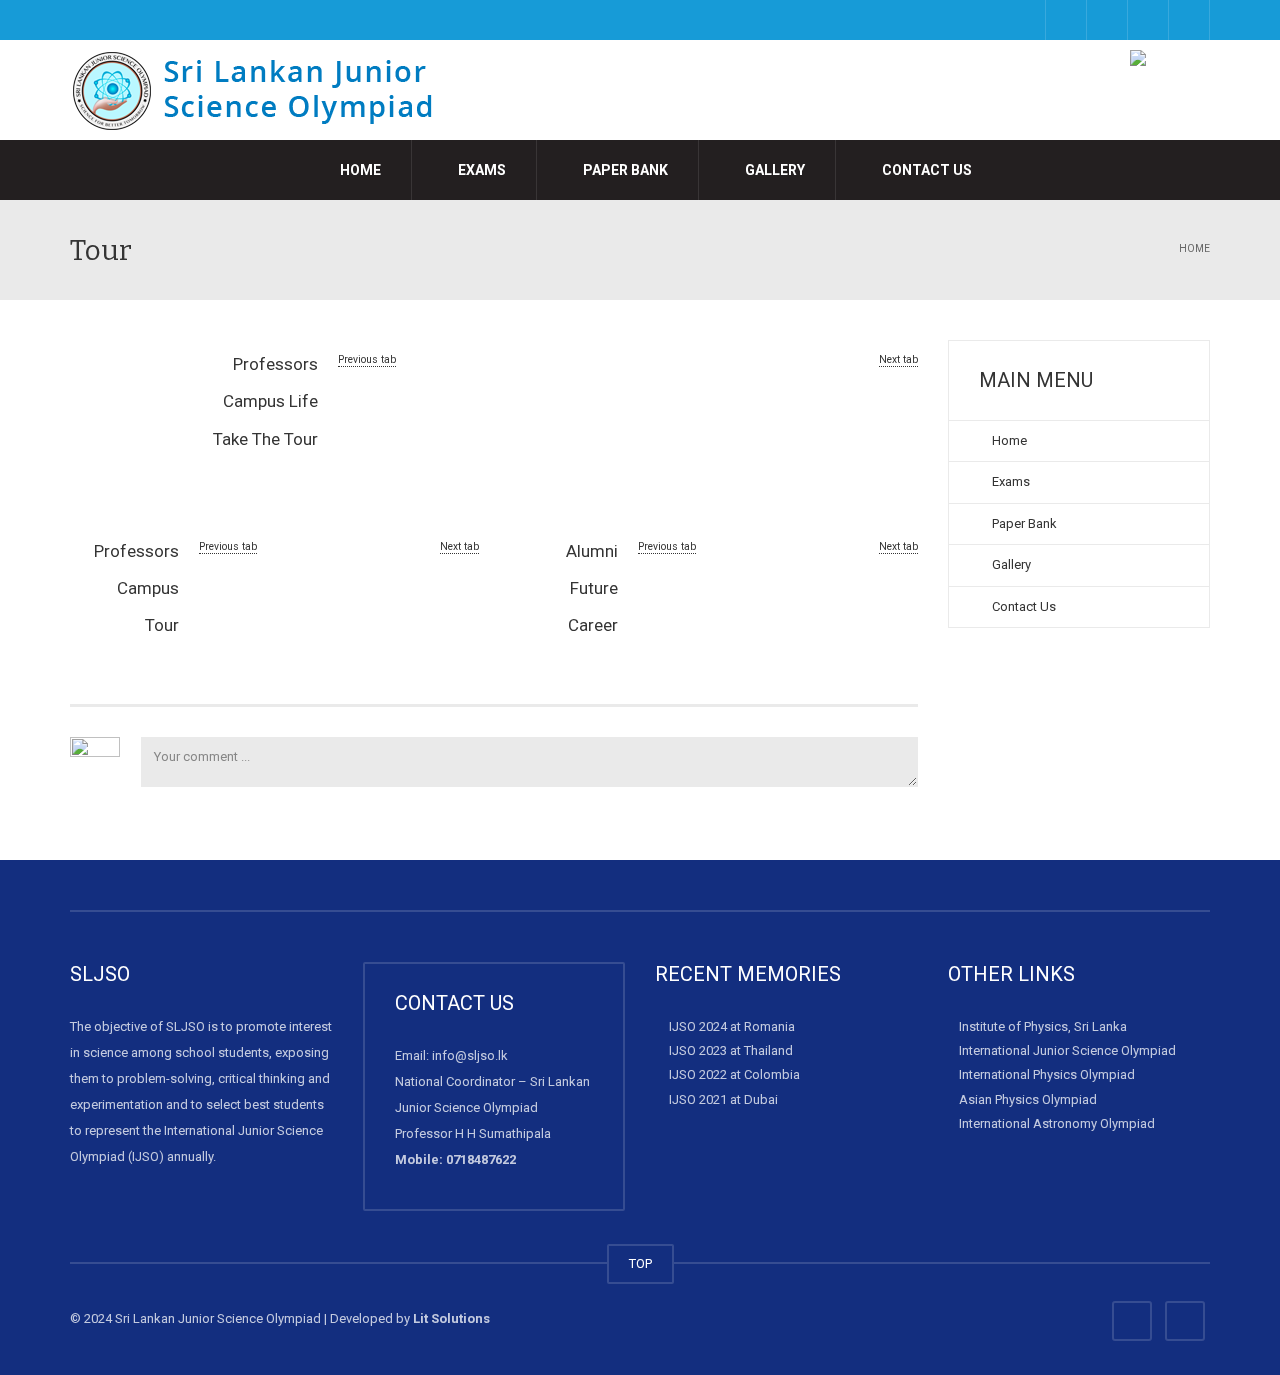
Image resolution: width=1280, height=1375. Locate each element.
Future (594, 588)
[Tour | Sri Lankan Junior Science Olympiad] (266, 89)
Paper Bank (624, 170)
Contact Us (925, 170)
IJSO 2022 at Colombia (734, 1074)
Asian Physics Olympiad (1028, 1098)
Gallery (773, 170)
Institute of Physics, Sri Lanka (1043, 1026)
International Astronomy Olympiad (1057, 1123)
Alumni (592, 551)
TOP (640, 1263)
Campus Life (270, 401)
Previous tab (367, 359)
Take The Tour (265, 439)
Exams (480, 170)
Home (359, 170)
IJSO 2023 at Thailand (731, 1050)
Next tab (898, 359)
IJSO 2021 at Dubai (723, 1098)
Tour (162, 625)
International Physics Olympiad (1047, 1074)
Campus (148, 588)
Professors (275, 364)
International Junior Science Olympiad (1067, 1050)
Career (593, 625)
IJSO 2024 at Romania (732, 1026)
